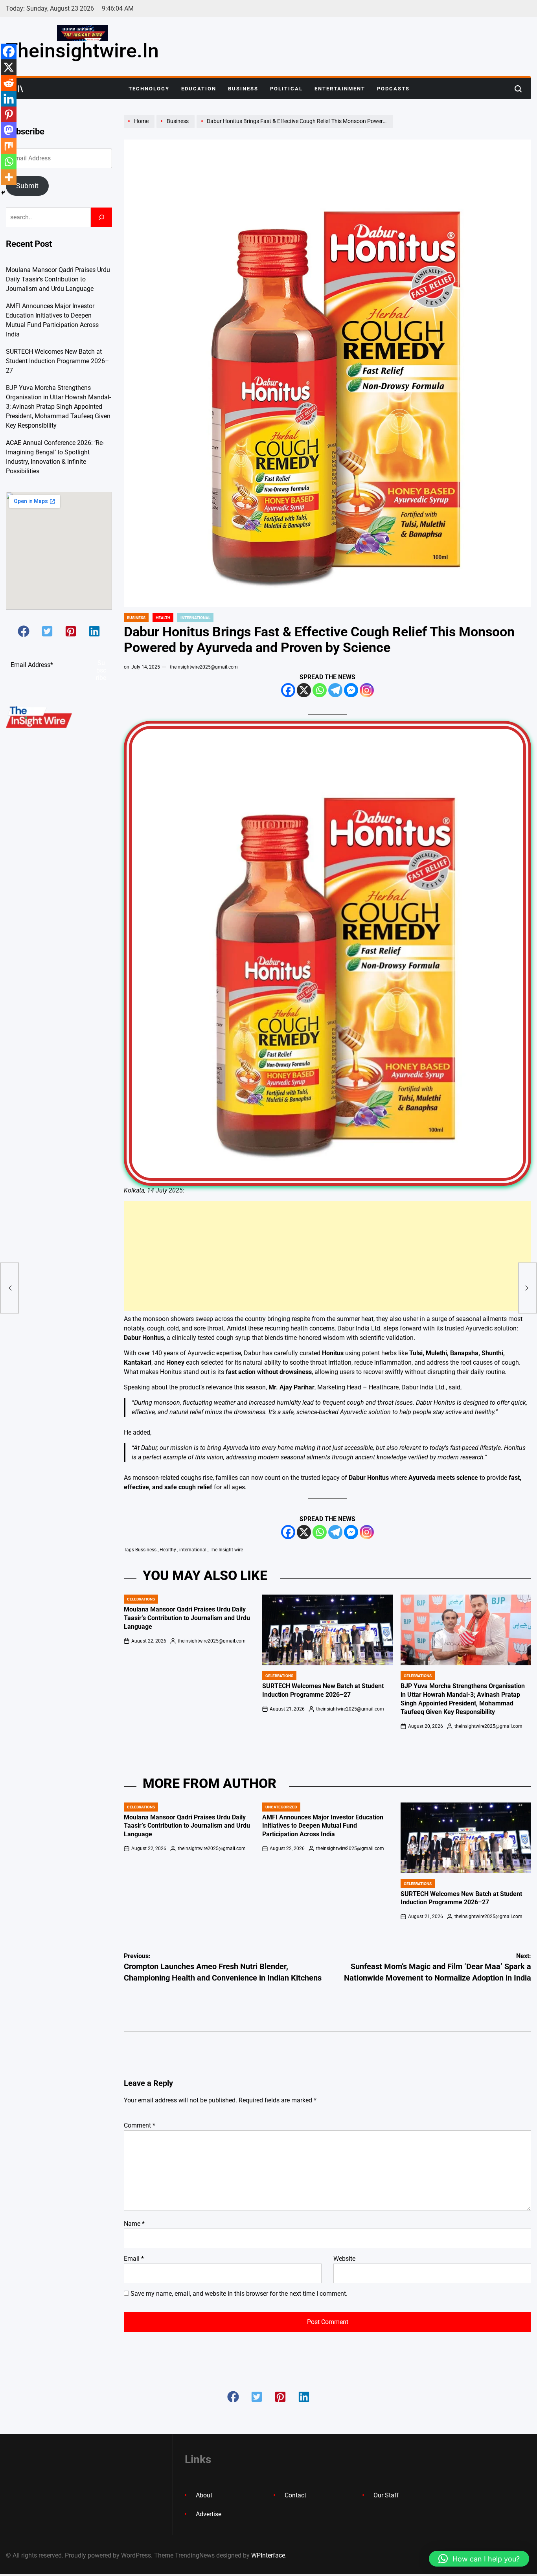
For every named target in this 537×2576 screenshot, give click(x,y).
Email (134, 2259)
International (195, 618)
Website (344, 2259)
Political (286, 89)
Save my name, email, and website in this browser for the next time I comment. (239, 2294)
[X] (304, 690)
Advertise (209, 2514)
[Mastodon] (9, 130)
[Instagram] (367, 690)
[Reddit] (9, 83)
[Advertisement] (327, 1256)
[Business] (177, 128)
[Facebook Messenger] (351, 690)
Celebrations (141, 1599)
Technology (149, 89)
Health (163, 618)
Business (243, 89)
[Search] (101, 217)
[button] (24, 631)
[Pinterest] (9, 114)
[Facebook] (288, 690)
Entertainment (340, 89)
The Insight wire (226, 1550)
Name (134, 2224)
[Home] (140, 128)
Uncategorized (281, 1807)
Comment (140, 2125)
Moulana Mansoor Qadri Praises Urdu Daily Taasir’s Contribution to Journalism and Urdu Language (187, 1618)
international (193, 1550)
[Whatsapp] (320, 690)
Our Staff (386, 2495)
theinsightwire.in (82, 51)
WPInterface (268, 2555)
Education (199, 89)
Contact (295, 2495)
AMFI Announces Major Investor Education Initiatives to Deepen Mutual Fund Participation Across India (323, 1826)
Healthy (168, 1550)
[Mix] (9, 146)
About (204, 2495)
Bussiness (146, 1550)
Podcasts (393, 89)
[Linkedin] (9, 99)
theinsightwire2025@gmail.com (204, 667)
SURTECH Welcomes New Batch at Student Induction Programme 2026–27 (58, 361)
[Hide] (3, 193)
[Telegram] (335, 690)
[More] (9, 177)
